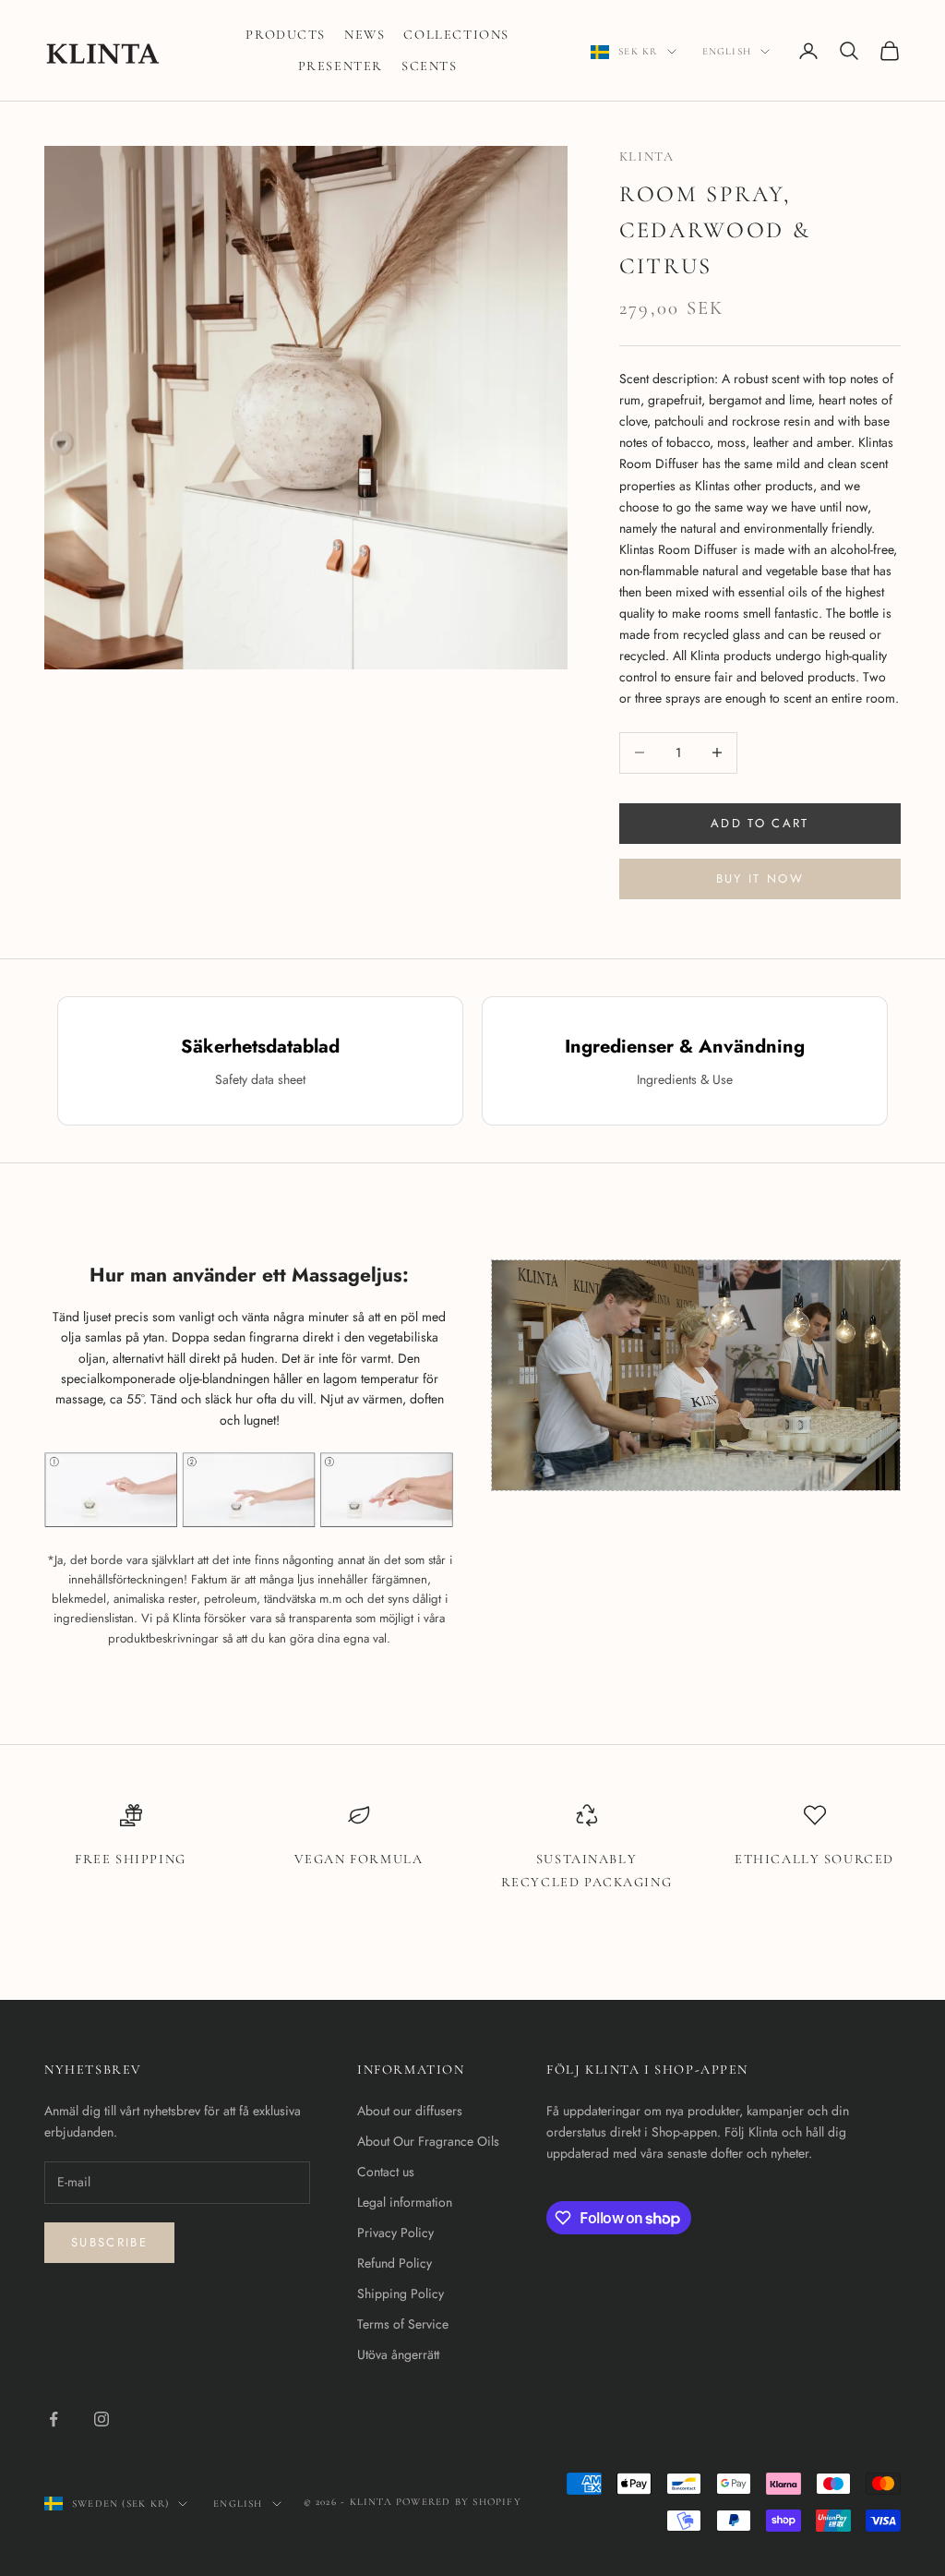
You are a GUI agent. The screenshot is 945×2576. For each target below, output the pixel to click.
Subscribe (109, 2242)
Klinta (647, 156)
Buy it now (760, 879)
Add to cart (760, 823)
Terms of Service (403, 2324)
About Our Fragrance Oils (428, 2141)
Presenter (341, 66)
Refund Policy (395, 2263)
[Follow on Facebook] (54, 2419)
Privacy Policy (395, 2233)
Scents (430, 66)
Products (286, 35)
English (727, 51)
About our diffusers (410, 2111)
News (365, 35)
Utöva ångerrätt (398, 2354)
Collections (456, 35)
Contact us (386, 2172)
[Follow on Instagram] (102, 2419)
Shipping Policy (401, 2293)
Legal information (405, 2202)
